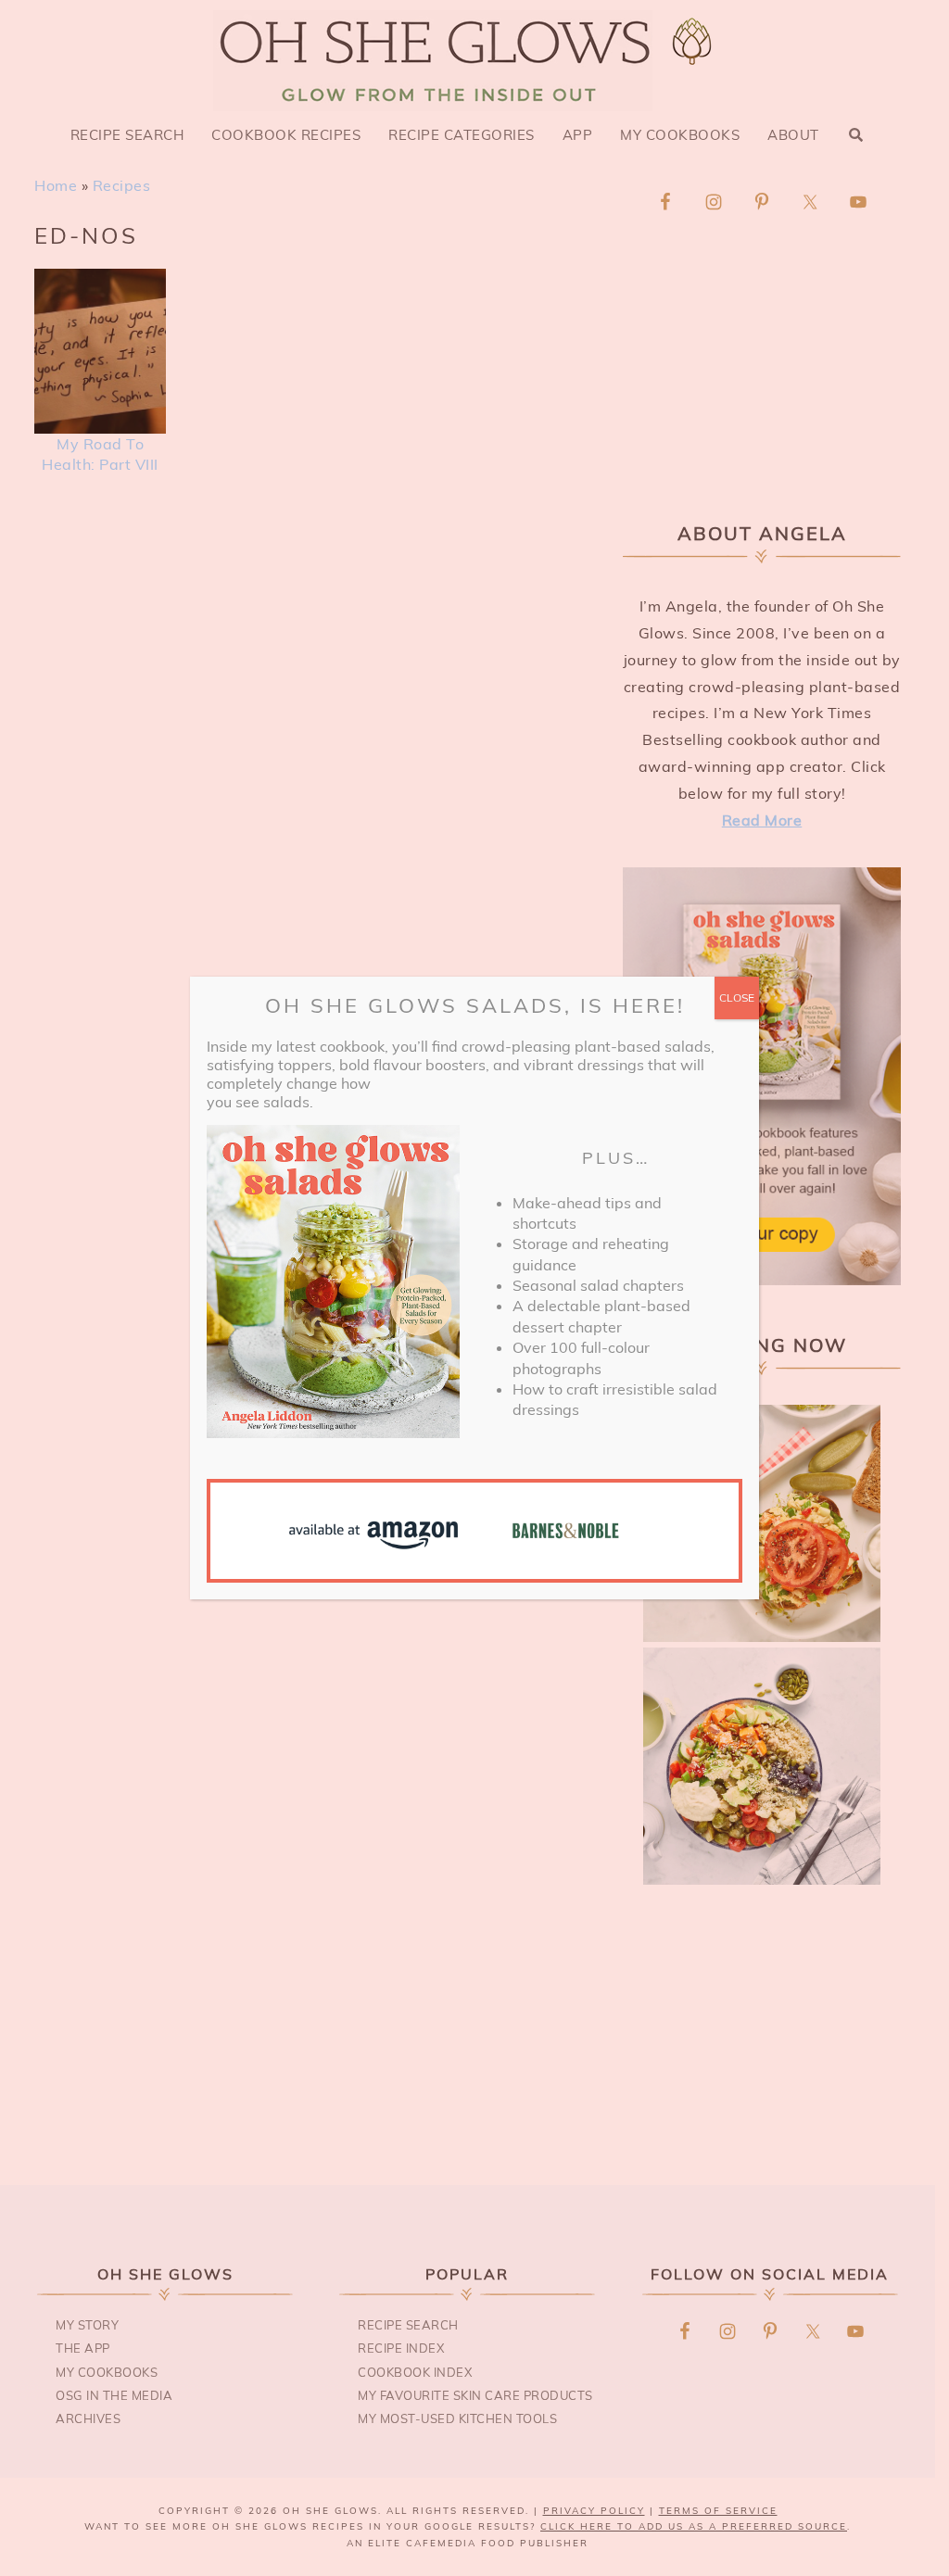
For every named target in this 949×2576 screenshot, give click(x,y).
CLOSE (737, 998)
